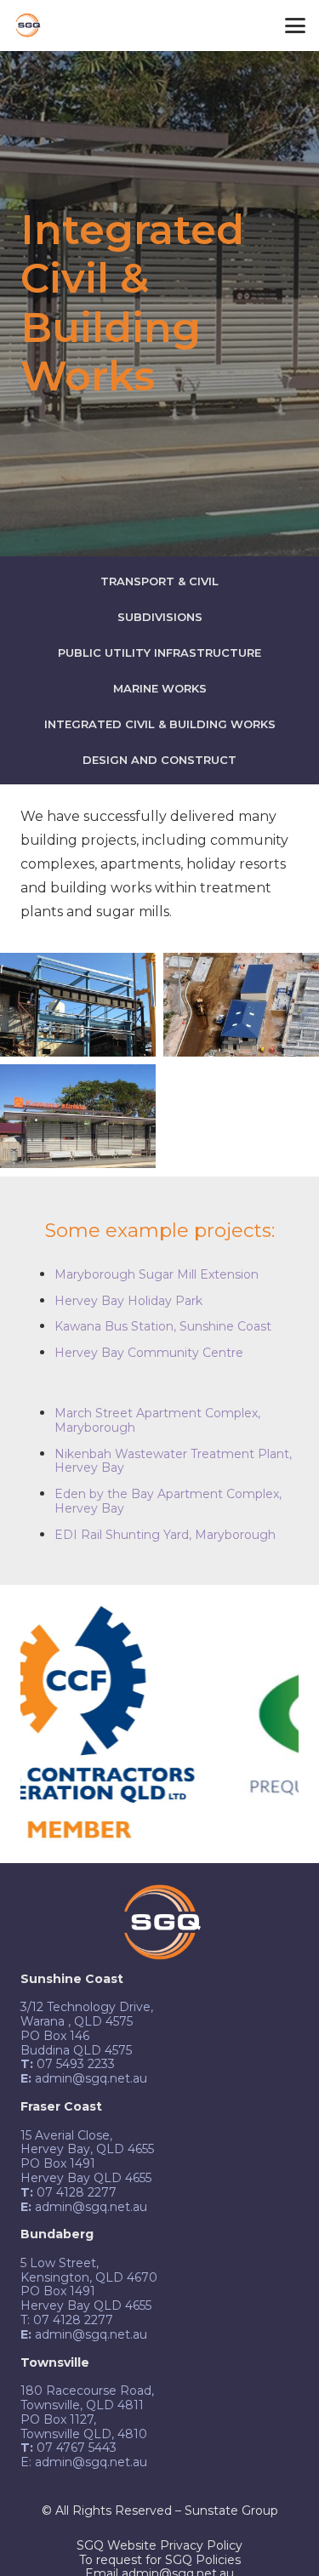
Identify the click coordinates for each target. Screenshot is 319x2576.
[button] (295, 26)
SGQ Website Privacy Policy (159, 2545)
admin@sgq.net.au (91, 2462)
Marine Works (160, 688)
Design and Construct (159, 760)
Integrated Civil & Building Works (160, 724)
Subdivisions (160, 617)
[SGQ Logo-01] (27, 26)
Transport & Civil (159, 581)
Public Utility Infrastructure (159, 653)
